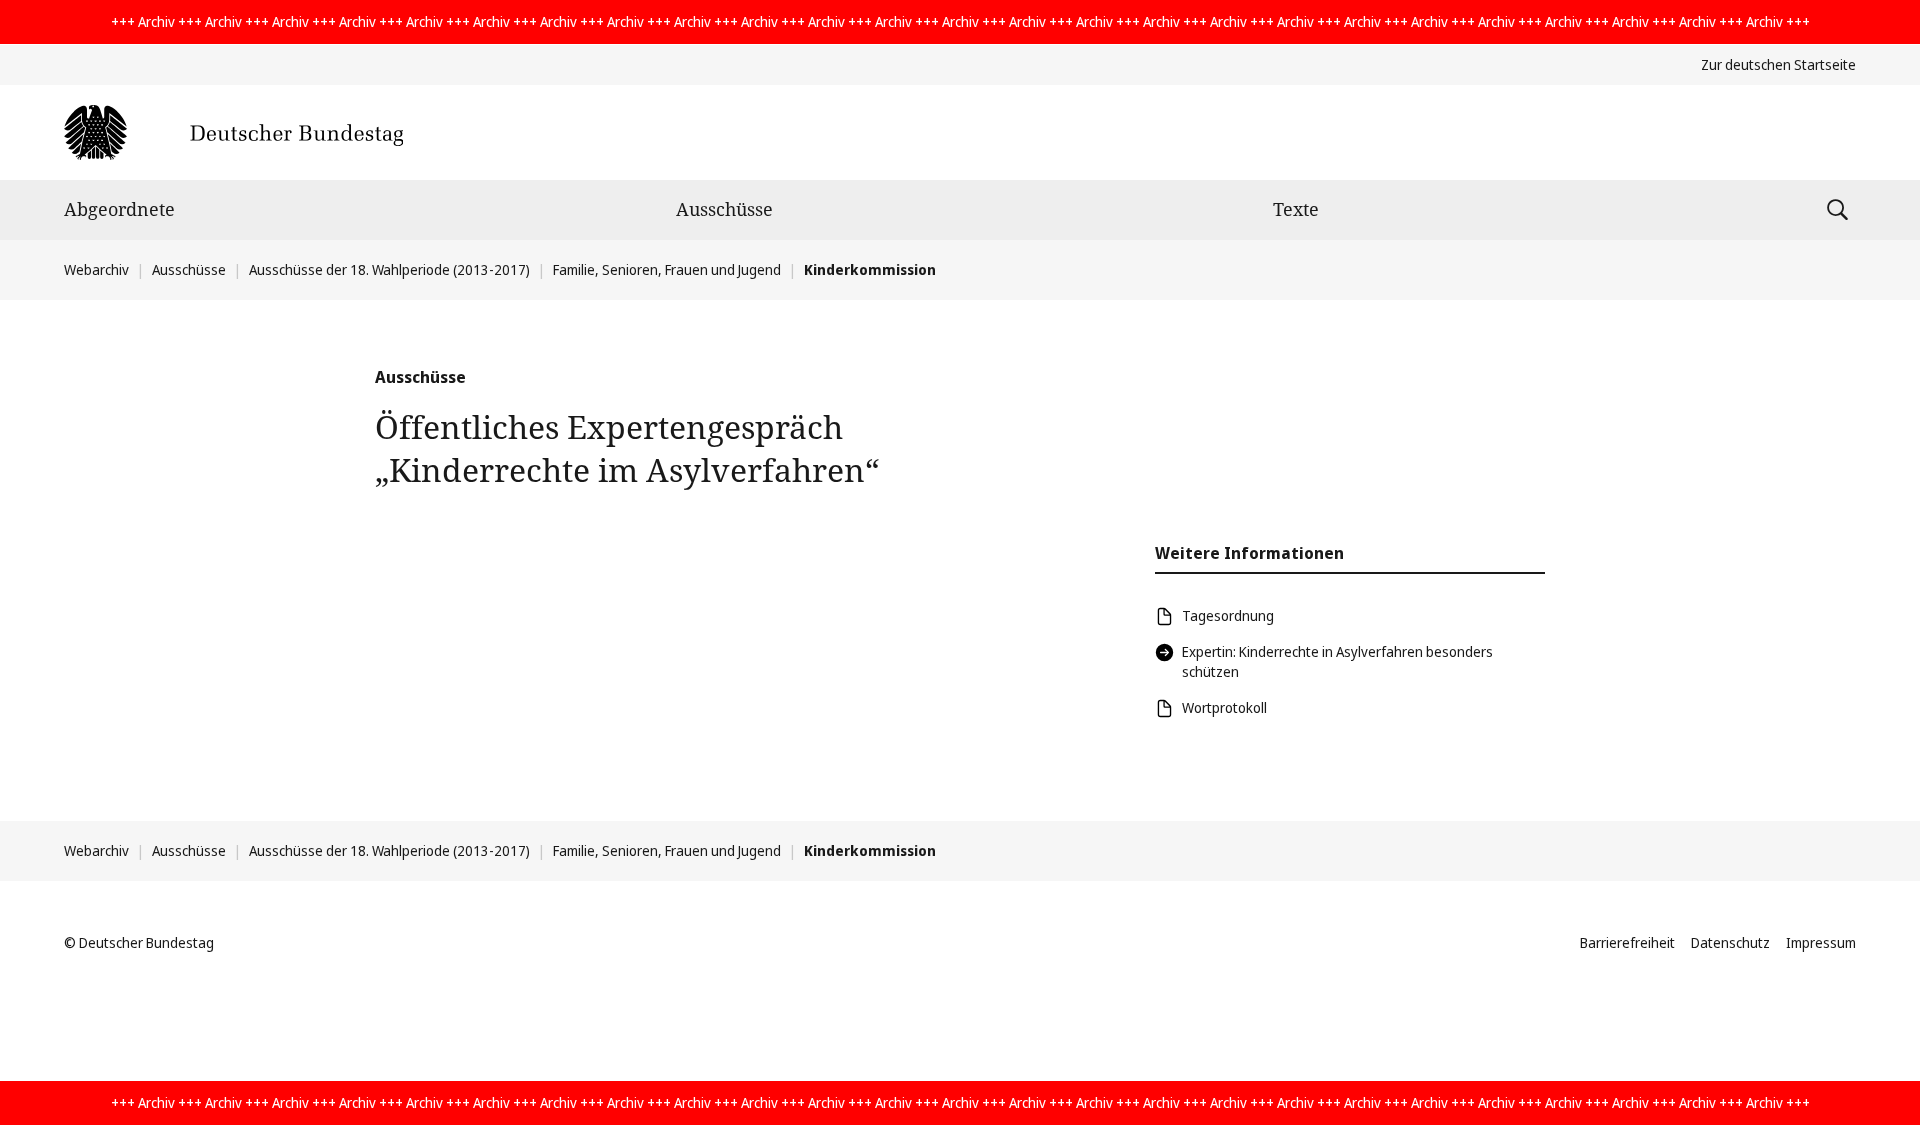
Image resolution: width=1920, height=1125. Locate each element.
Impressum (1821, 942)
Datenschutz (1730, 942)
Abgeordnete (119, 209)
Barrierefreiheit (1627, 942)
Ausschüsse (724, 209)
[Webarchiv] (233, 132)
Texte (1296, 209)
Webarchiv (96, 269)
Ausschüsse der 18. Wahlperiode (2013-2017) (389, 269)
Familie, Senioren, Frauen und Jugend (667, 269)
